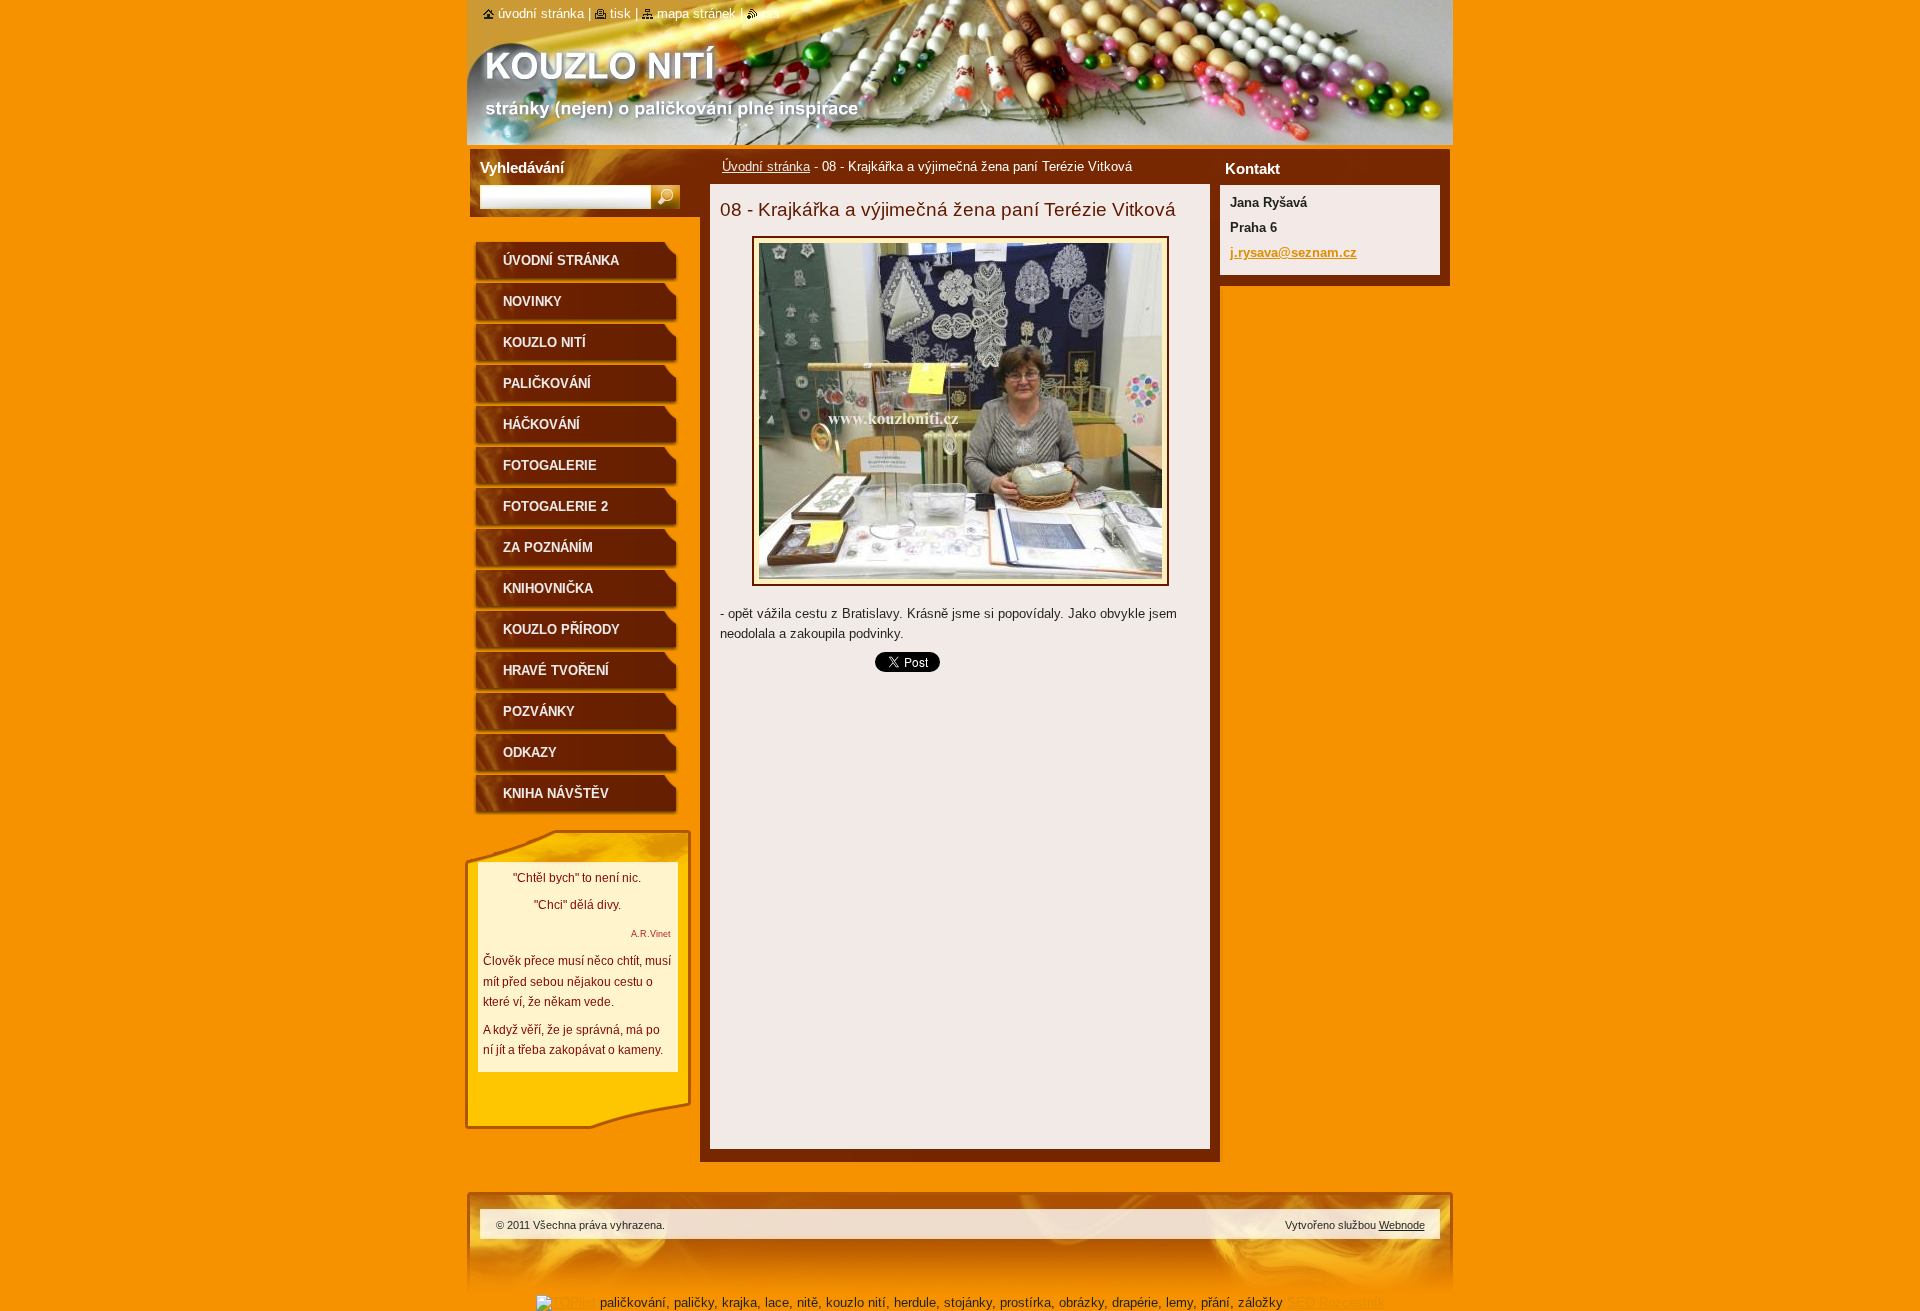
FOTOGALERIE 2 (555, 506)
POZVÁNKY (539, 711)
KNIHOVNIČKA (548, 588)
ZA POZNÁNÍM (548, 547)
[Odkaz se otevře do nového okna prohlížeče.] (960, 591)
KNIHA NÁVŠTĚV (556, 793)
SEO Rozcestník (1336, 1302)
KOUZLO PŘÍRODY (561, 629)
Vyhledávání (522, 167)
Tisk (620, 13)
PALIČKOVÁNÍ (547, 383)
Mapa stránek (696, 13)
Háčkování (541, 424)
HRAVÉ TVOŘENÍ (556, 670)
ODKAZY (530, 752)
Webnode (1402, 1225)
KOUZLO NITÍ (544, 342)
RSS (771, 13)
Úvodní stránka (766, 166)
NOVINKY (532, 301)
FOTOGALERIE (550, 465)
